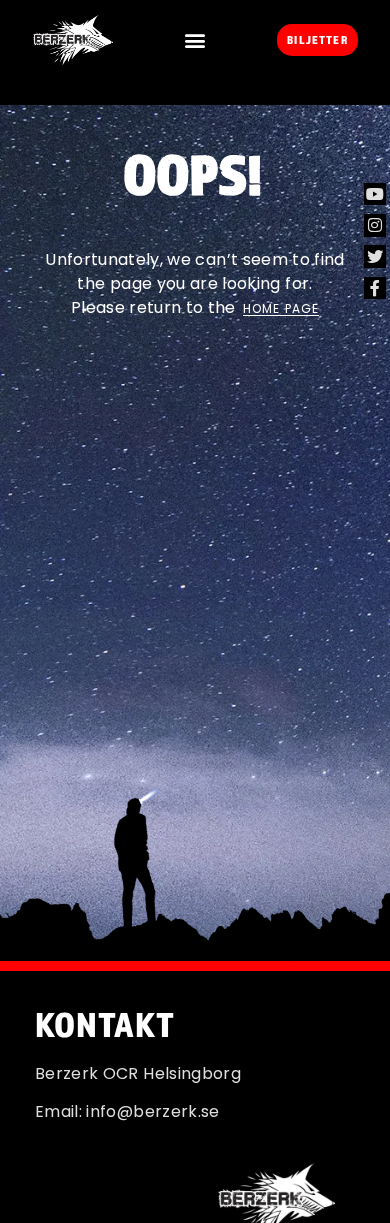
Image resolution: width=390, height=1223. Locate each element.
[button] (194, 40)
